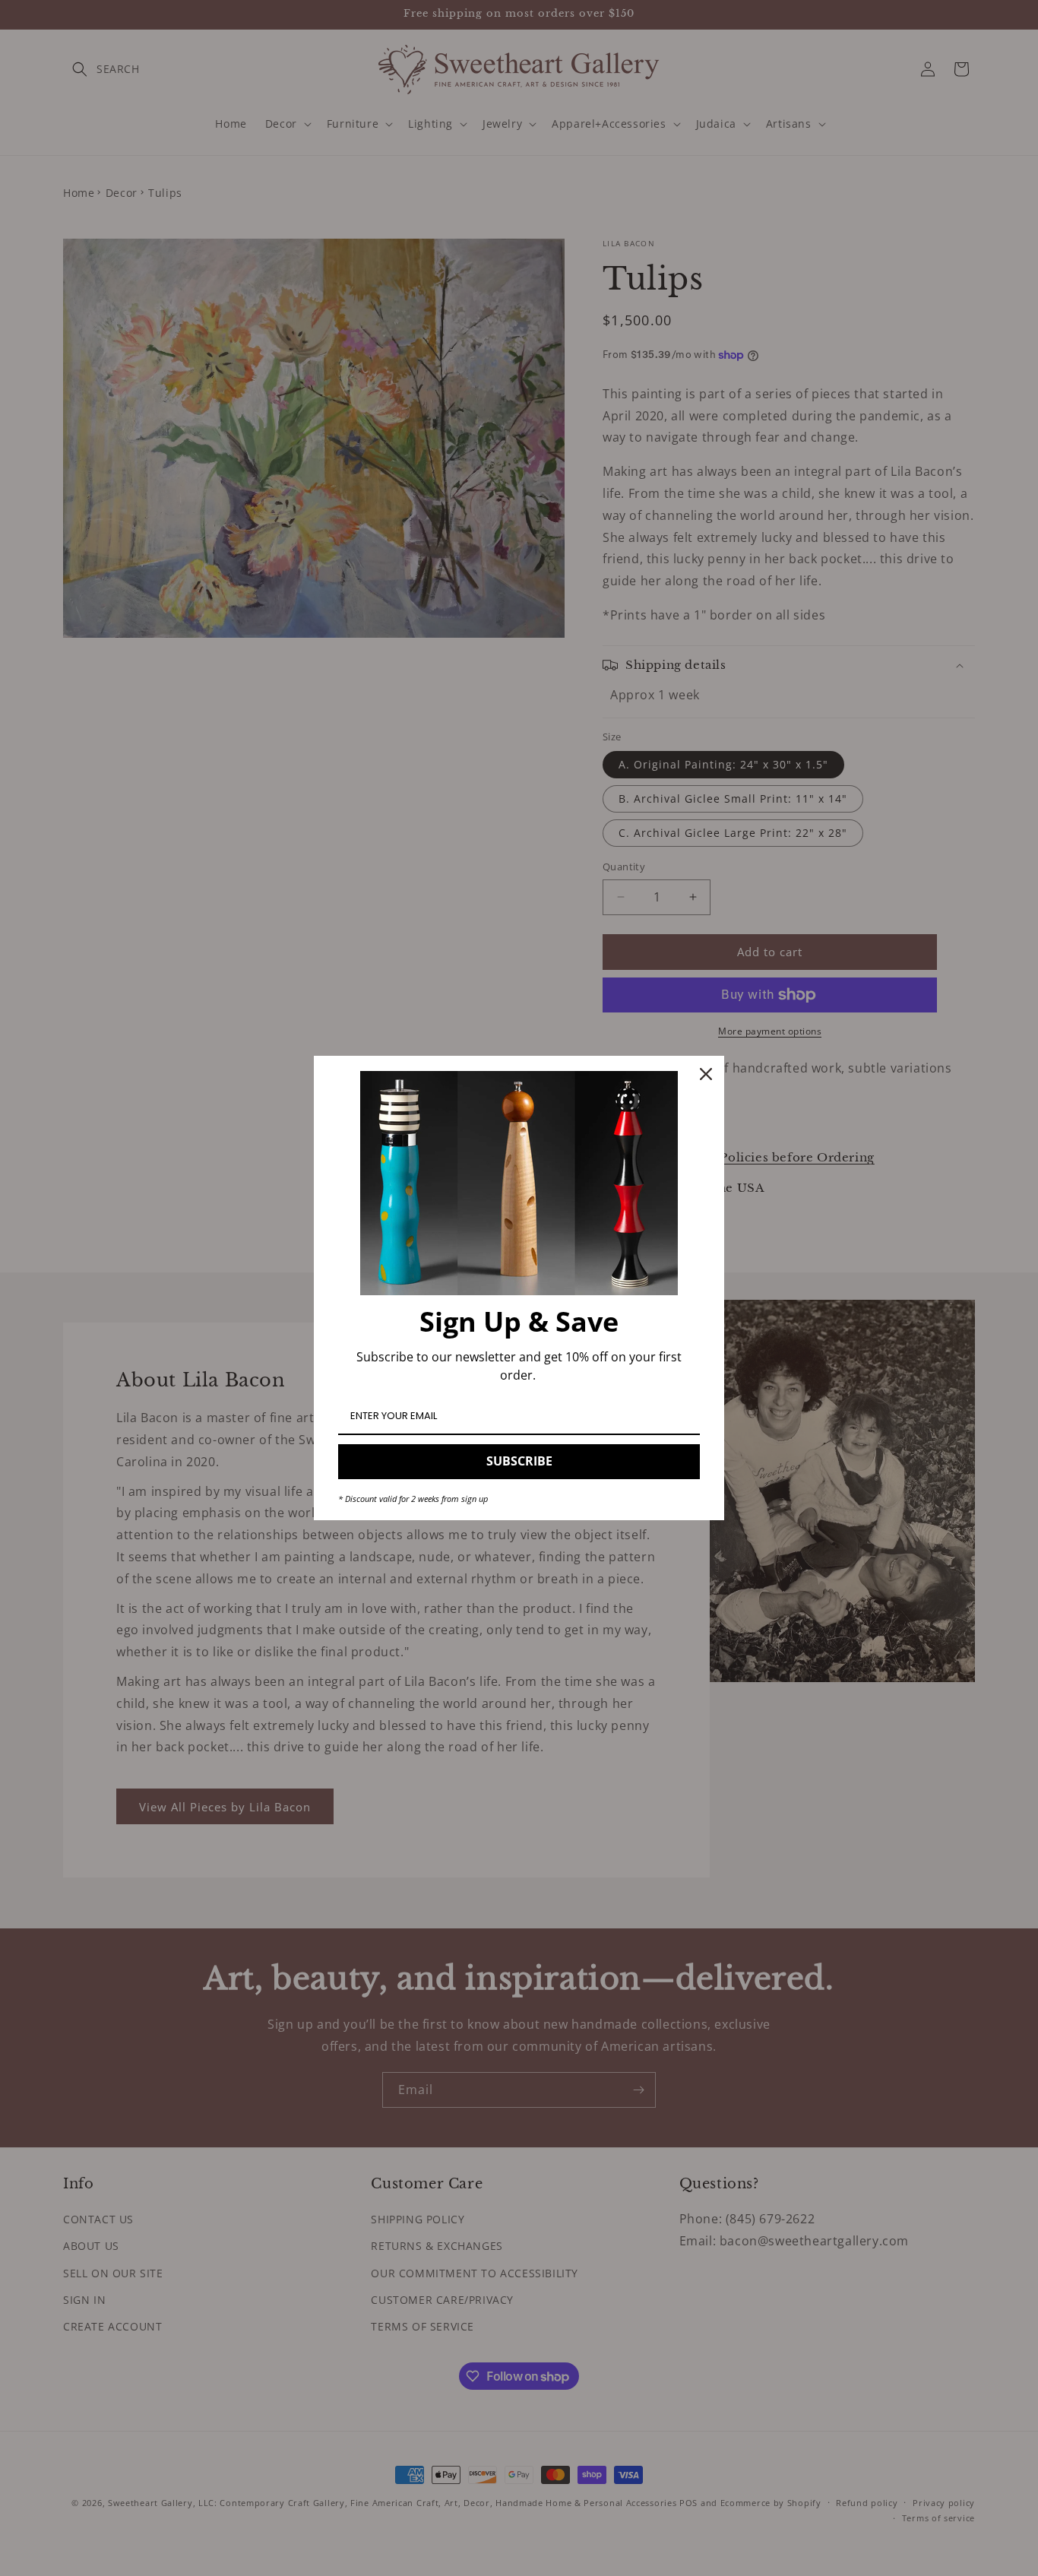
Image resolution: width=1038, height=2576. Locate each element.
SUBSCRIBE (519, 1461)
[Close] (706, 1074)
